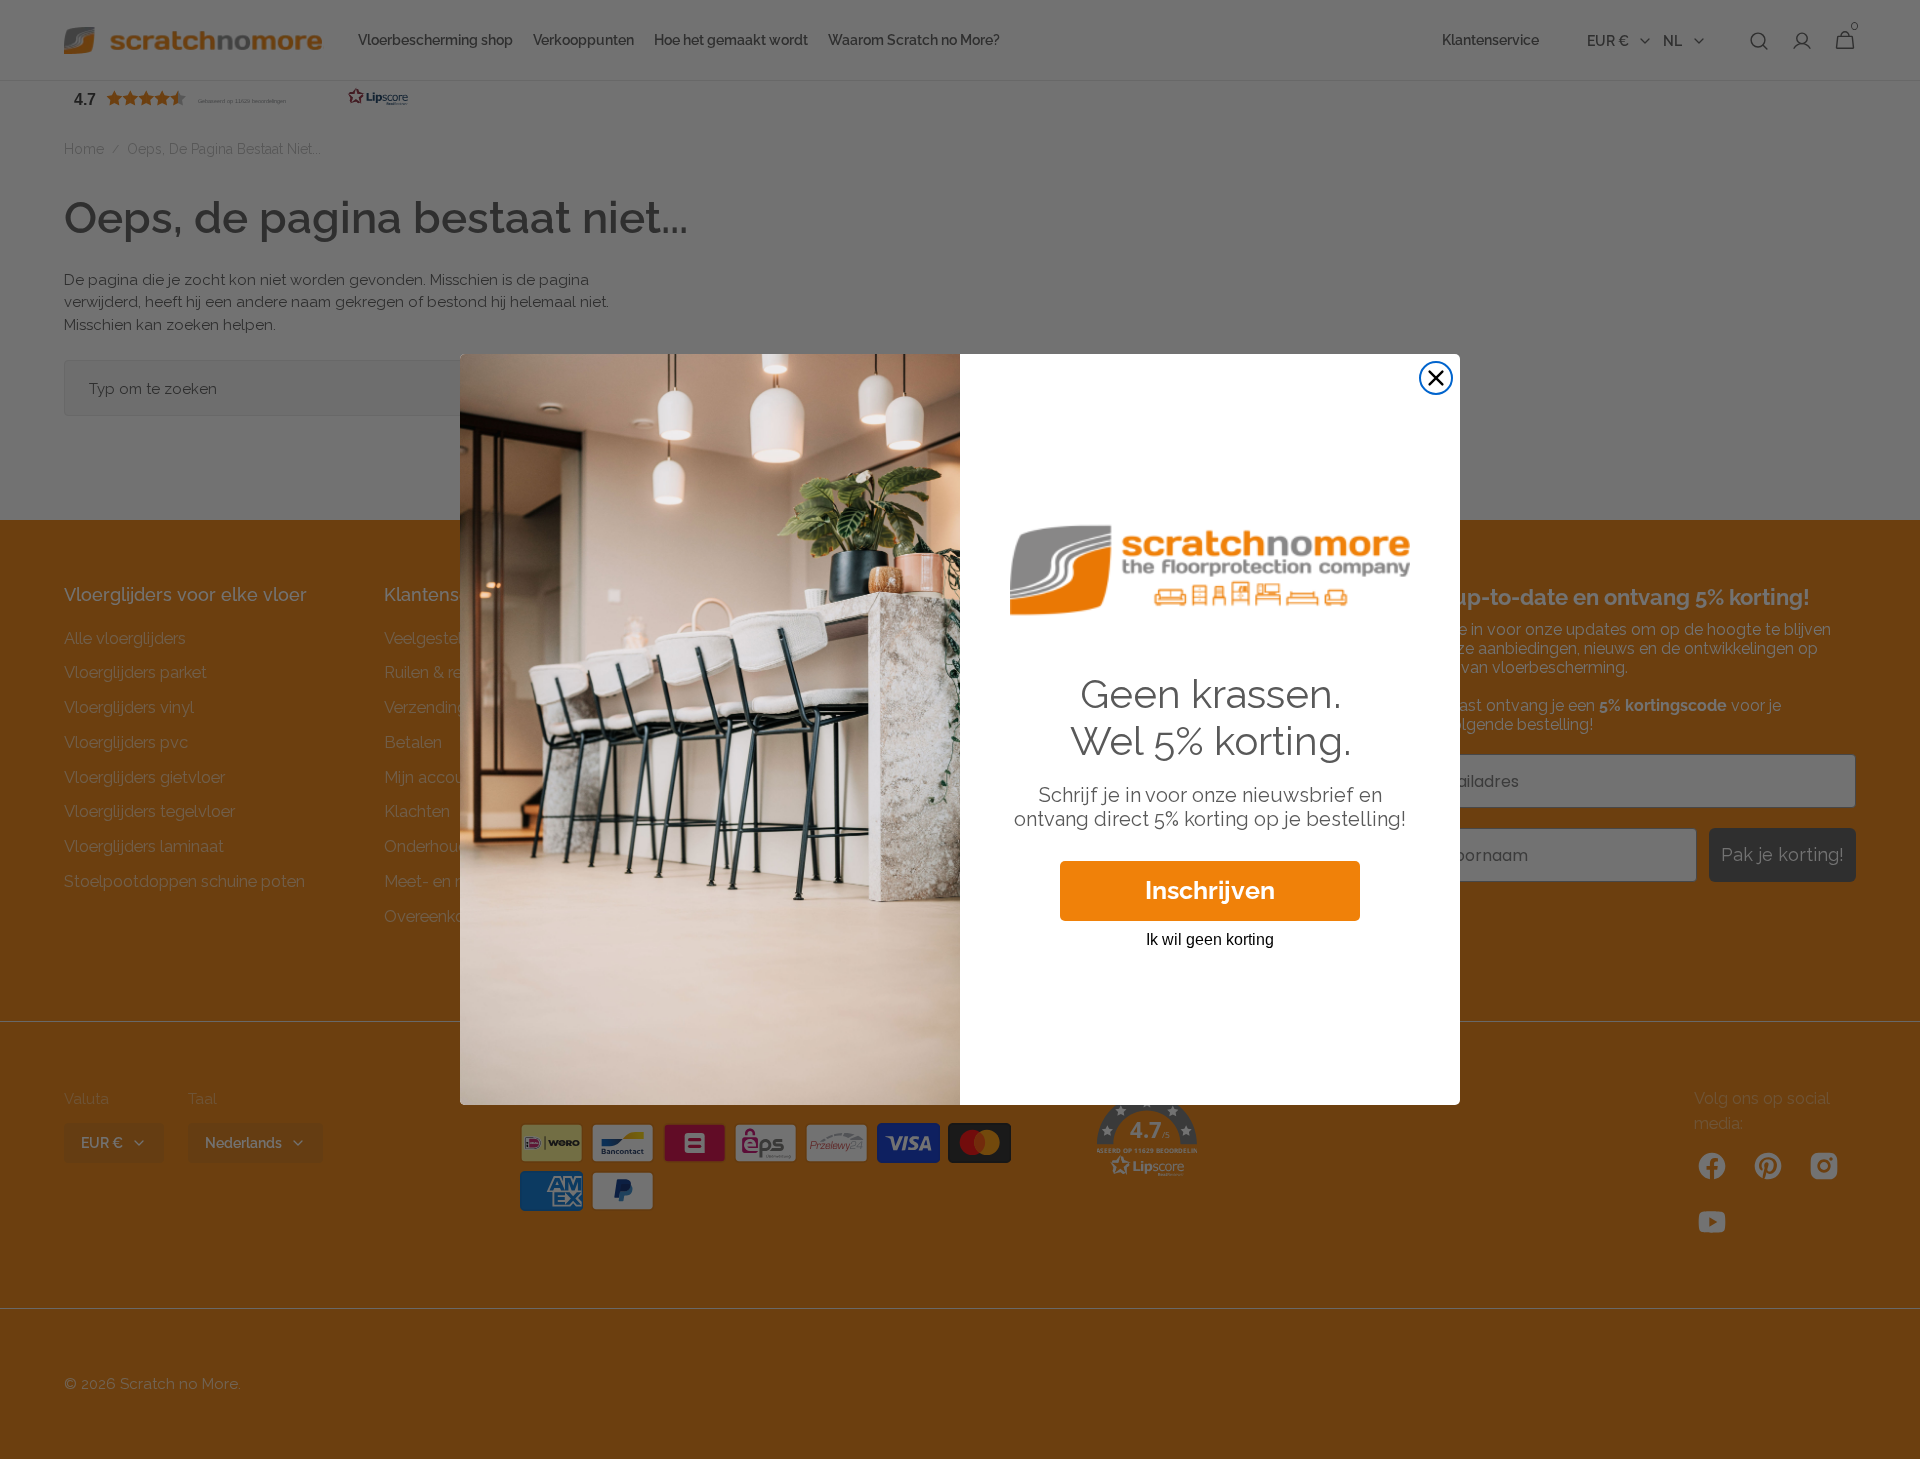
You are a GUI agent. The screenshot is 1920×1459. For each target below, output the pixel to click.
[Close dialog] (1436, 378)
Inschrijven (1210, 890)
